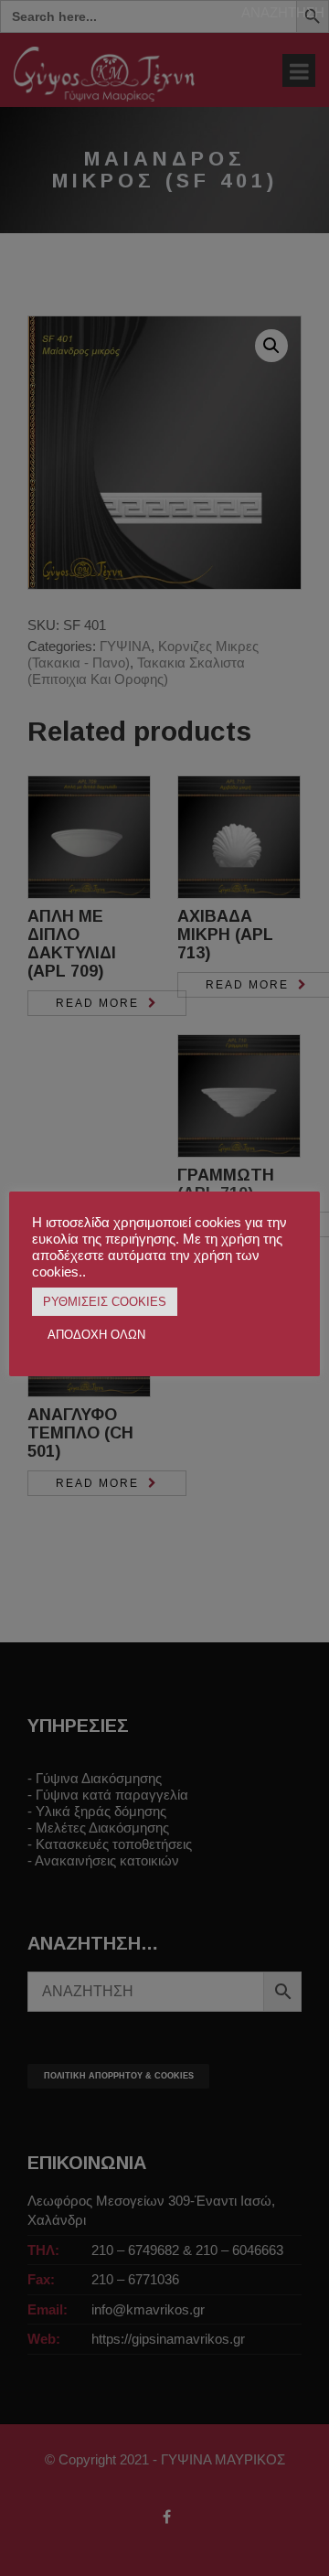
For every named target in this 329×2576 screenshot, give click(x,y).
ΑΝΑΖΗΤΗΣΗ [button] (283, 12)
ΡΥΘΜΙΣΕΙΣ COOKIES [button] (105, 1302)
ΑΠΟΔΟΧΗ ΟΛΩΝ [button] (96, 1335)
